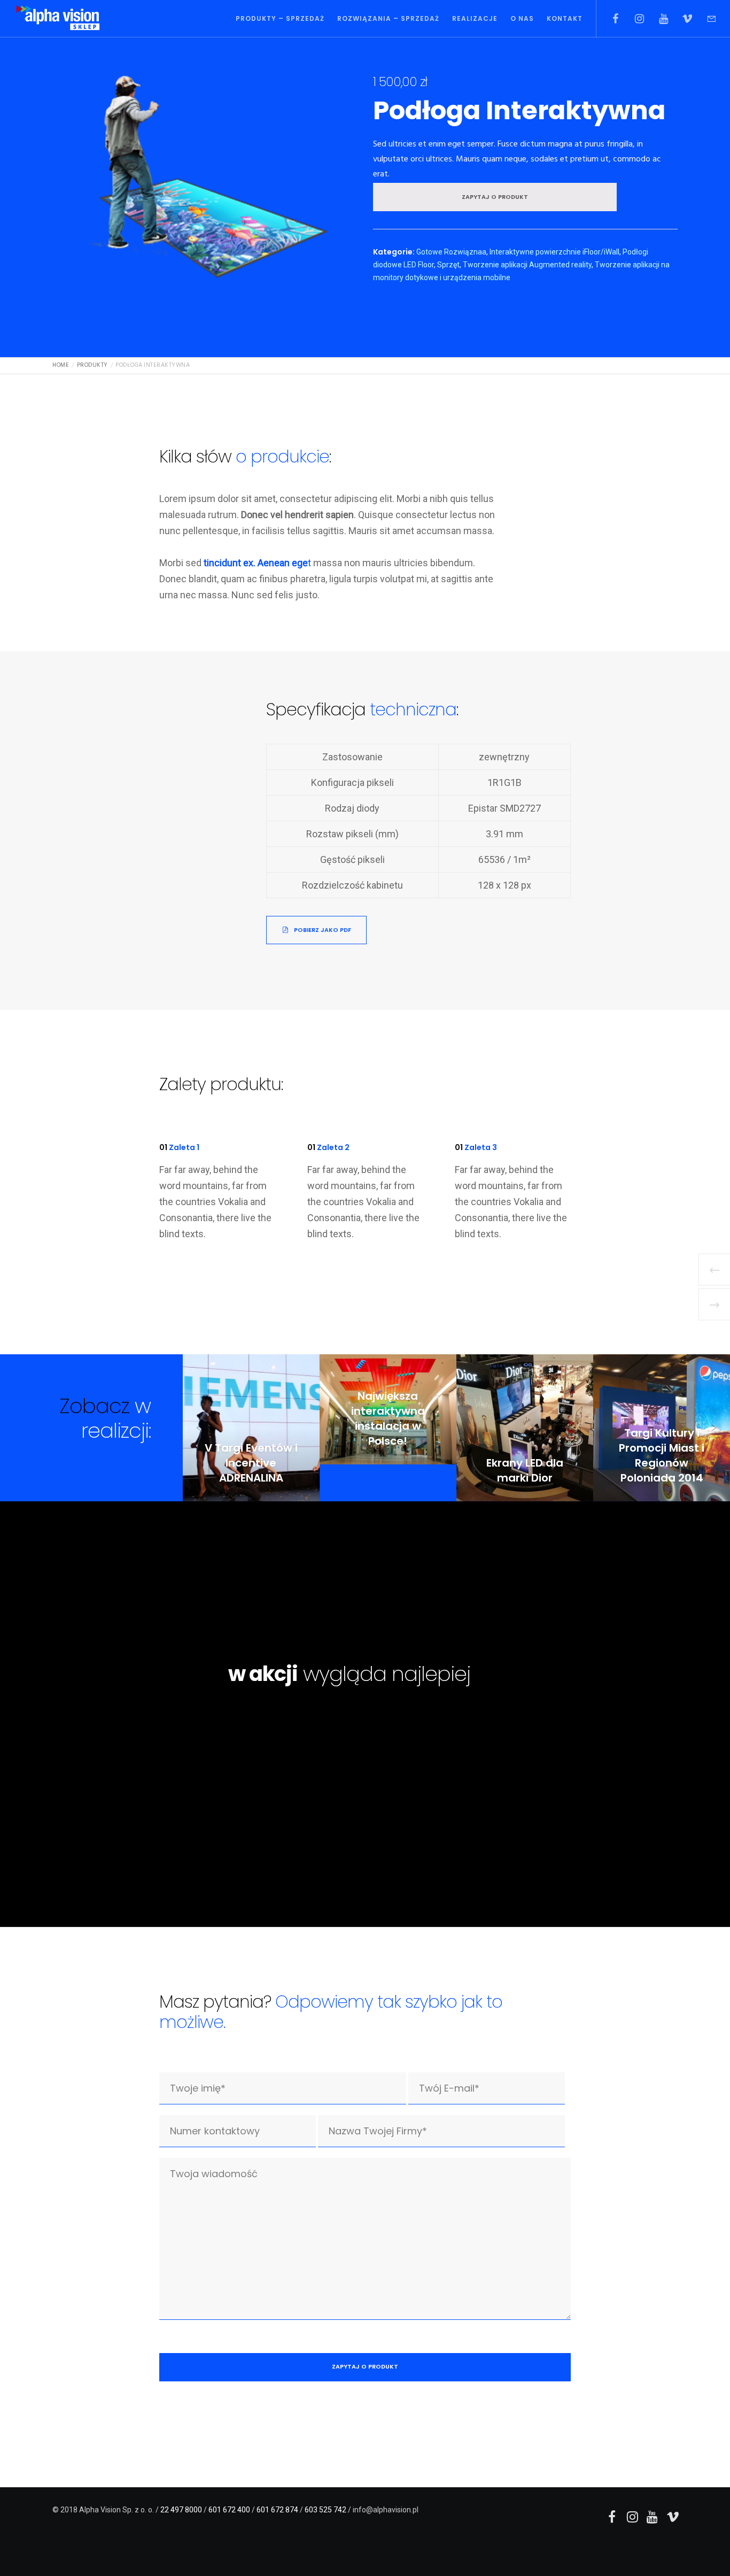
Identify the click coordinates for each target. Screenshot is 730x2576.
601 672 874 (277, 2510)
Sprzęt (448, 265)
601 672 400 (229, 2510)
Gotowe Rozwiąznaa (451, 252)
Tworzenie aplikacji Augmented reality (527, 265)
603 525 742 (325, 2510)
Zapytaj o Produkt (495, 197)
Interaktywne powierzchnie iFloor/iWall (554, 252)
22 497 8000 (181, 2510)
